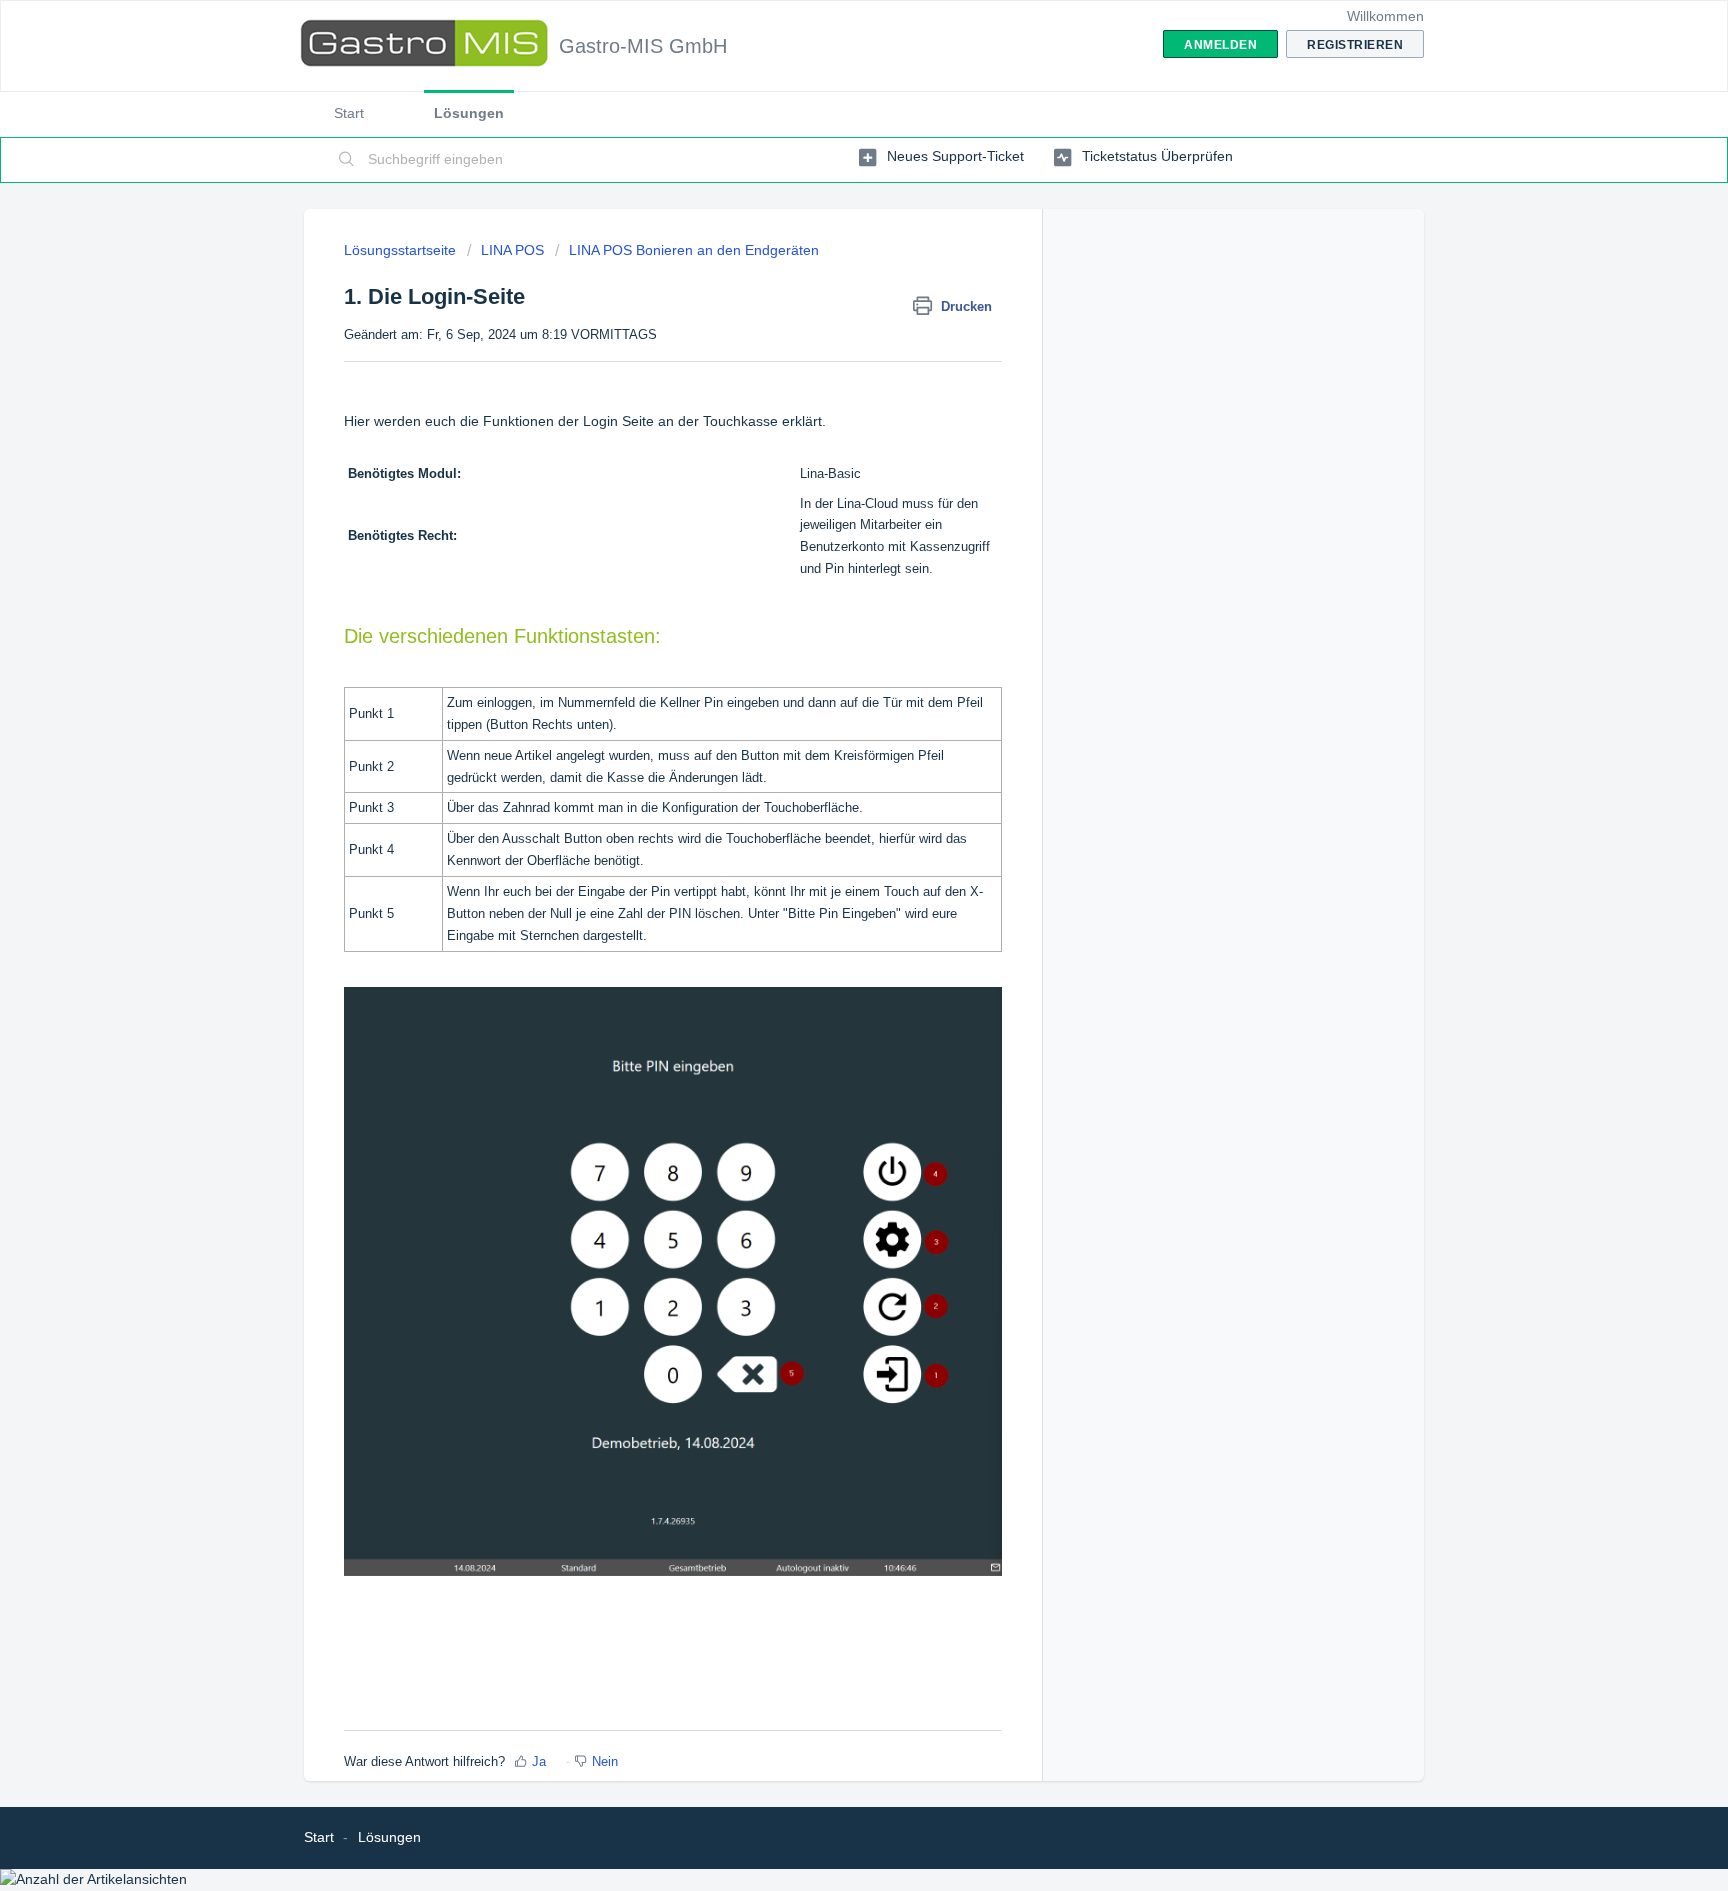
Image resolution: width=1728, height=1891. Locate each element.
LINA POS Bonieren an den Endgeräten (694, 250)
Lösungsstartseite (402, 250)
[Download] (827, 698)
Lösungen (469, 113)
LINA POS (512, 250)
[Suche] (347, 160)
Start (349, 113)
